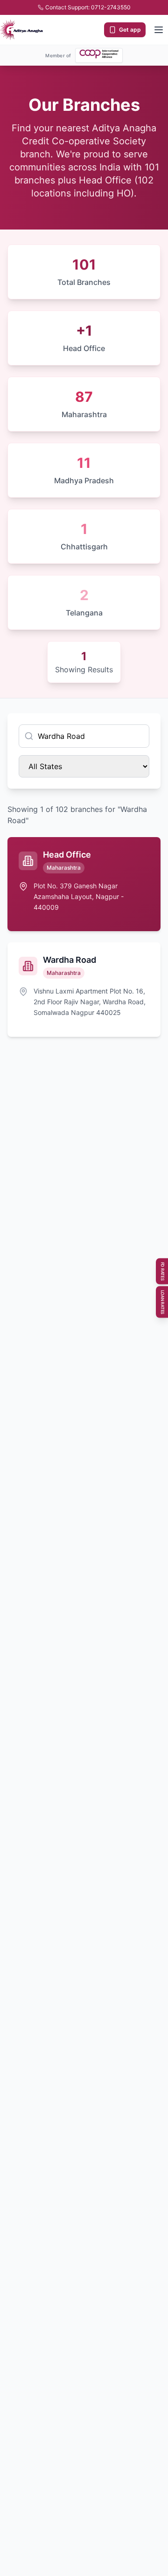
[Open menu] (159, 30)
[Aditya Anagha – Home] (21, 30)
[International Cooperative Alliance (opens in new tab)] (99, 54)
